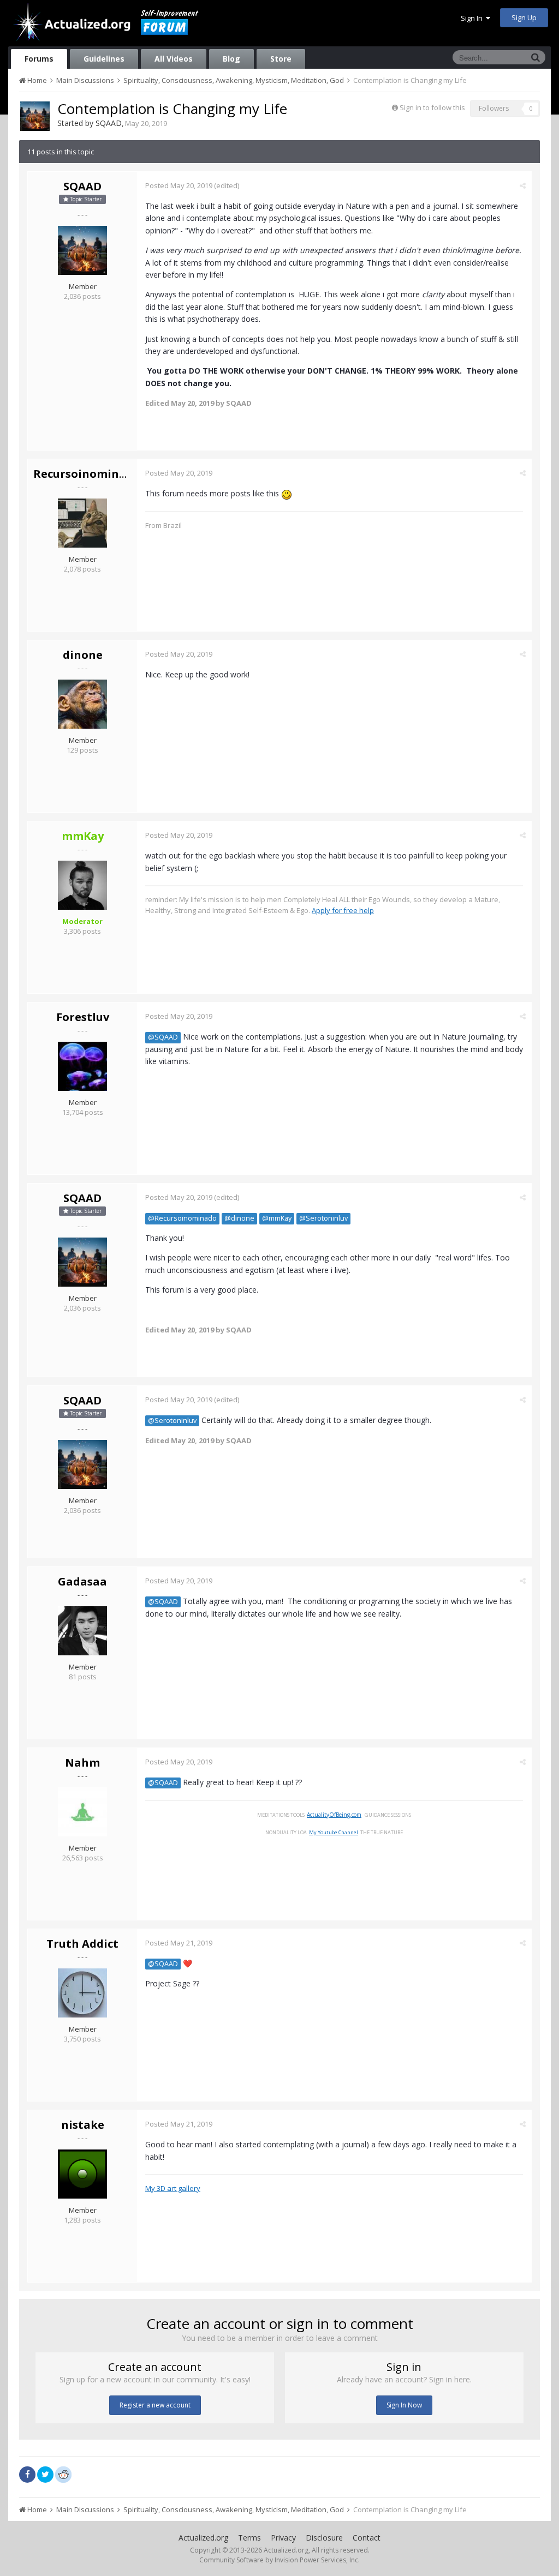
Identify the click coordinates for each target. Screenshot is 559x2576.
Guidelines (104, 59)
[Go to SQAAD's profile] (35, 116)
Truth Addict (82, 1944)
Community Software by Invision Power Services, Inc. (279, 2560)
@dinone (239, 1218)
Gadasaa (82, 1581)
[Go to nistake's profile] (82, 2174)
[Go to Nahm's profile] (82, 1812)
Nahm (82, 1763)
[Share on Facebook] (27, 2475)
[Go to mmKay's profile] (82, 885)
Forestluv (83, 1017)
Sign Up (524, 17)
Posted (179, 185)
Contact (367, 2538)
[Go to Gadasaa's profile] (82, 1631)
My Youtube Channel (334, 1832)
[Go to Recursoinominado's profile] (82, 523)
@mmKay (277, 1218)
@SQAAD (163, 1037)
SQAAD (109, 123)
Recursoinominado (87, 474)
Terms (249, 2538)
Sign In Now (404, 2405)
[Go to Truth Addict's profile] (82, 1993)
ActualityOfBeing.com (334, 1815)
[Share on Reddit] (63, 2473)
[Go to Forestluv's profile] (82, 1066)
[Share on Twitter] (45, 2475)
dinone (83, 655)
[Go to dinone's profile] (82, 704)
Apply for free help (343, 910)
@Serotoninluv (323, 1218)
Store (281, 59)
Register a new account (155, 2405)
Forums (39, 59)
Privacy (283, 2538)
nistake (83, 2125)
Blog (231, 59)
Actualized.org (203, 2538)
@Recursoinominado (182, 1218)
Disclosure (324, 2538)
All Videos (174, 59)
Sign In (473, 18)
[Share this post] (523, 185)
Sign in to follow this (432, 107)
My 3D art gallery (173, 2188)
